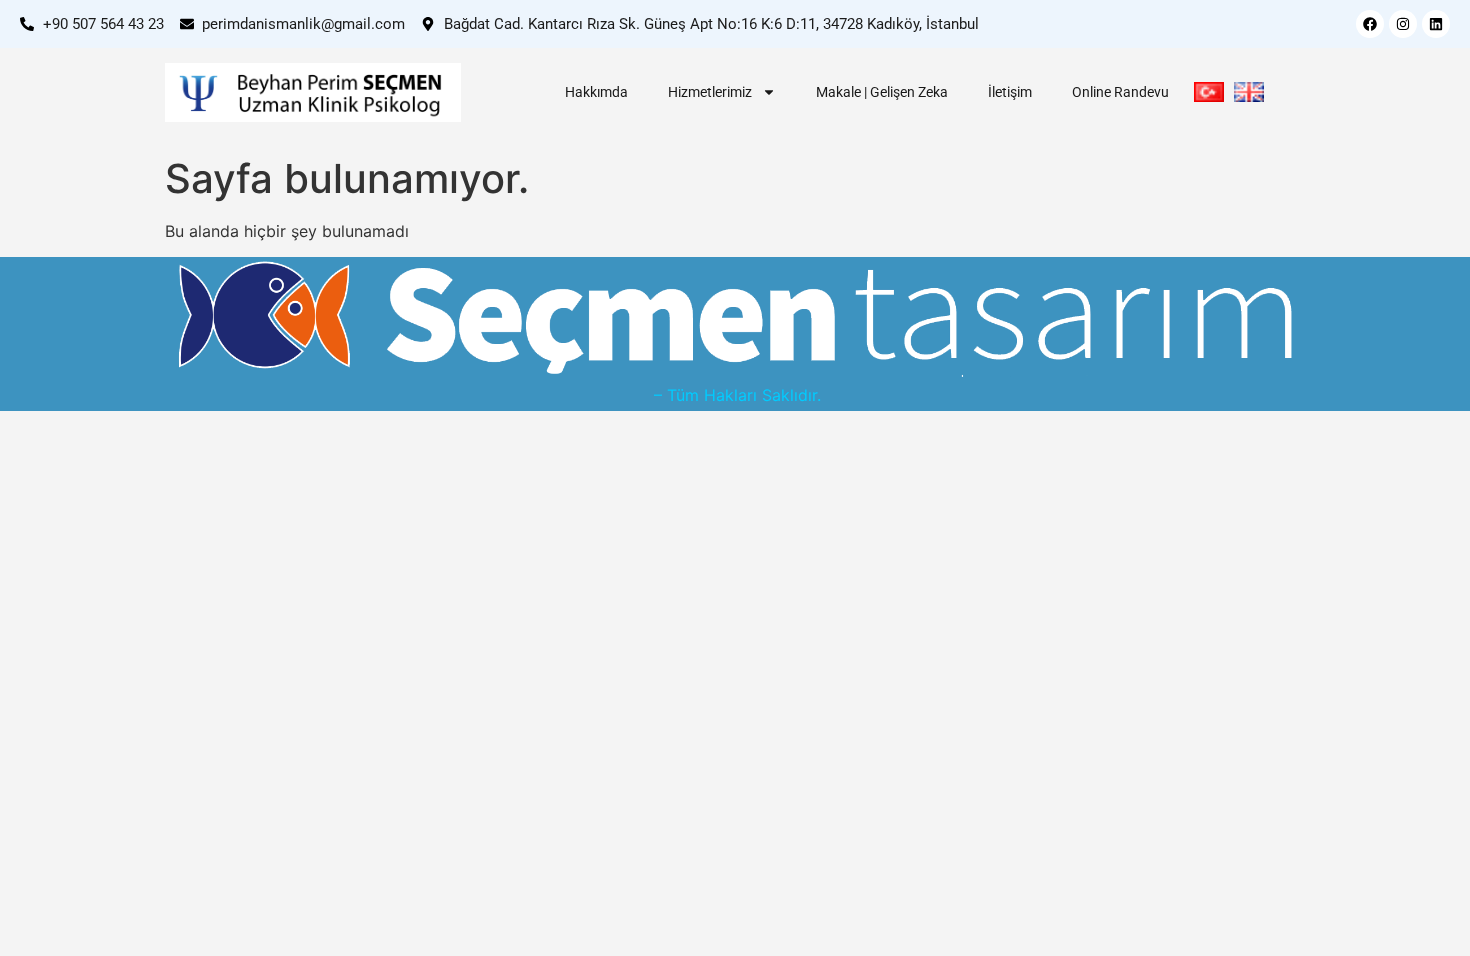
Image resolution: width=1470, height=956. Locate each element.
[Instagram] (1403, 24)
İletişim (1010, 92)
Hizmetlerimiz (710, 92)
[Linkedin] (1436, 24)
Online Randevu (1120, 92)
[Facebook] (1370, 24)
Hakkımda (596, 92)
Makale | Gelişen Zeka (882, 92)
